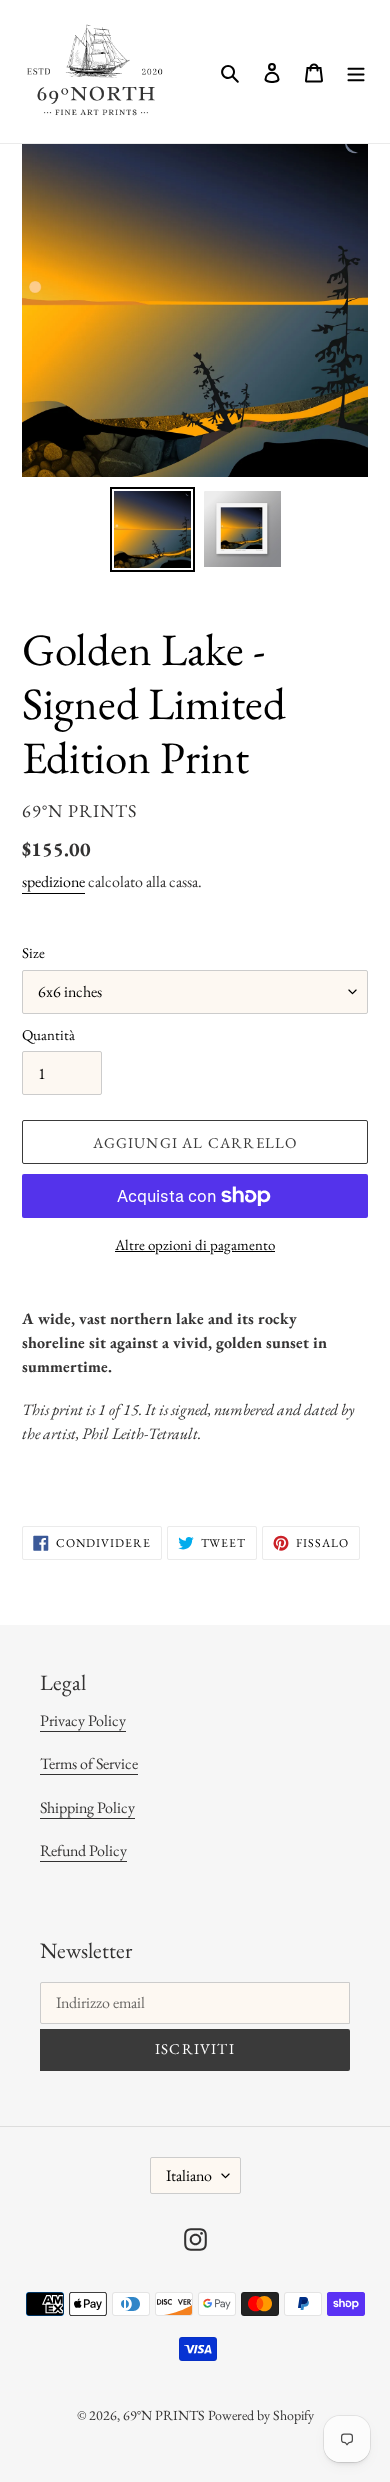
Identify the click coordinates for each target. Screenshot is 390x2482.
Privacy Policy (83, 1720)
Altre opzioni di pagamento (195, 1244)
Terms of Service (89, 1763)
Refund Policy (83, 1850)
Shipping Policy (87, 1807)
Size (33, 952)
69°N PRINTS (164, 2415)
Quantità (48, 1034)
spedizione (53, 881)
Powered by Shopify (261, 2415)
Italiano (189, 2175)
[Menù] (356, 72)
